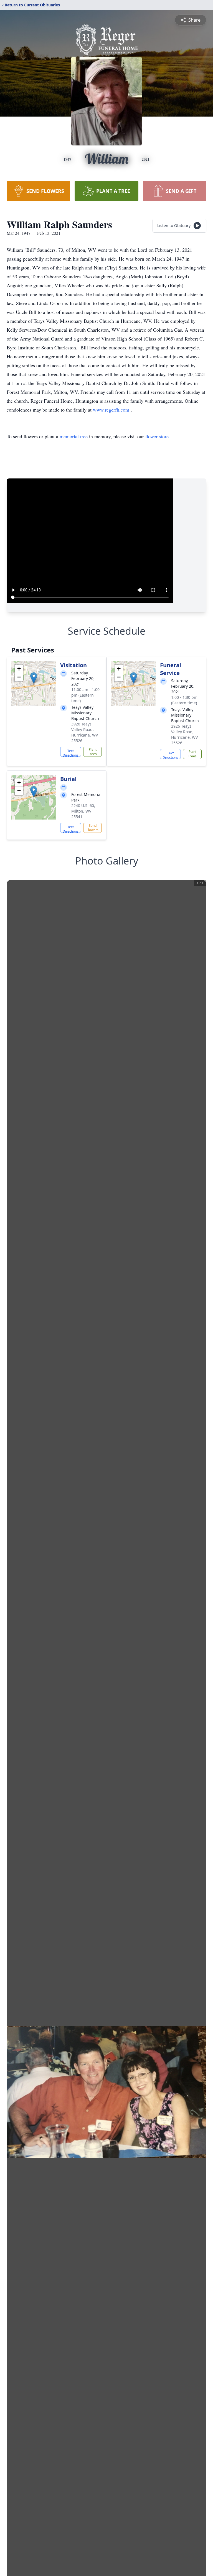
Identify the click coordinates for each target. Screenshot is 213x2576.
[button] (34, 678)
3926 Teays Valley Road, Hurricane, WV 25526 (85, 732)
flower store (157, 436)
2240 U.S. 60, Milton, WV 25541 (83, 811)
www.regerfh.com (112, 410)
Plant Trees (92, 752)
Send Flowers (92, 828)
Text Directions (71, 753)
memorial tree (74, 436)
